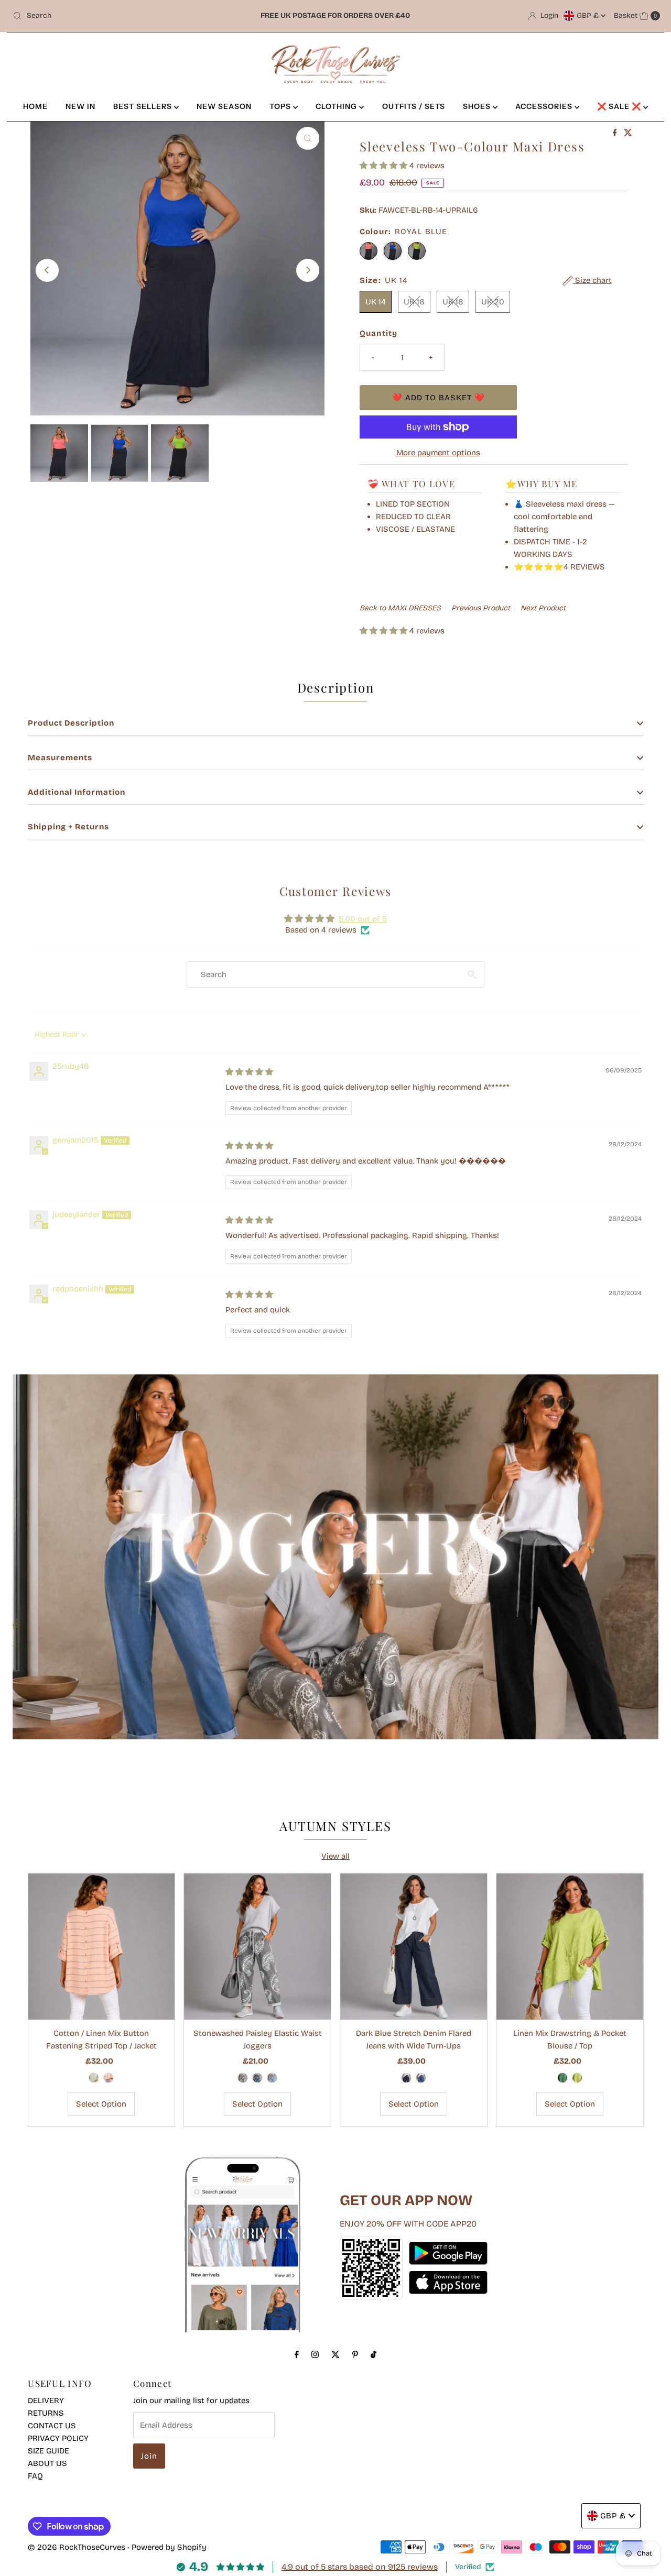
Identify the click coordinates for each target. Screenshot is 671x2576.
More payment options (438, 453)
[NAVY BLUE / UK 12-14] (406, 2078)
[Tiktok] (374, 2354)
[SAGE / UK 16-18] (94, 2078)
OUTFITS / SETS (414, 106)
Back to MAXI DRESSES (400, 608)
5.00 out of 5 (363, 919)
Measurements (60, 758)
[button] (385, 166)
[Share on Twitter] (628, 133)
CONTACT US (52, 2426)
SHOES (478, 106)
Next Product (543, 608)
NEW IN (80, 106)
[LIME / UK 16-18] (577, 2078)
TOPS (281, 106)
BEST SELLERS (144, 106)
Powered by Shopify (169, 2547)
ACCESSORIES (545, 106)
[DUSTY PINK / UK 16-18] (109, 2078)
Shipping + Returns (68, 827)
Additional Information (77, 792)
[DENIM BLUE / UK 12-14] (421, 2078)
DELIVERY (46, 2400)
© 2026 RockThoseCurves (77, 2547)
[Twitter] (335, 2354)
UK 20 (493, 302)
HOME (35, 106)
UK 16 (414, 302)
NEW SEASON (224, 106)
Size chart (592, 280)
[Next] (308, 270)
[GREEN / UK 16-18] (562, 2078)
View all (335, 1856)
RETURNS (46, 2413)
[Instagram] (315, 2354)
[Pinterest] (355, 2354)
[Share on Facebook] (616, 133)
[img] (249, 1072)
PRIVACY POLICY (58, 2438)
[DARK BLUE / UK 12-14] (257, 2078)
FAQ (35, 2476)
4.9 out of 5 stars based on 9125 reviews (360, 2567)
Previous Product (481, 608)
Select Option (101, 2104)
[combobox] (115, 16)
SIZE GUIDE (48, 2451)
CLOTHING (337, 106)
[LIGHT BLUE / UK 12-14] (272, 2078)
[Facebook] (297, 2354)
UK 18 (453, 302)
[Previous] (47, 270)
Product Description (71, 723)
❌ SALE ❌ (620, 106)
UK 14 (376, 302)
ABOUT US (47, 2463)
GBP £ (589, 15)
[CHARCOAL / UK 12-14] (243, 2078)
